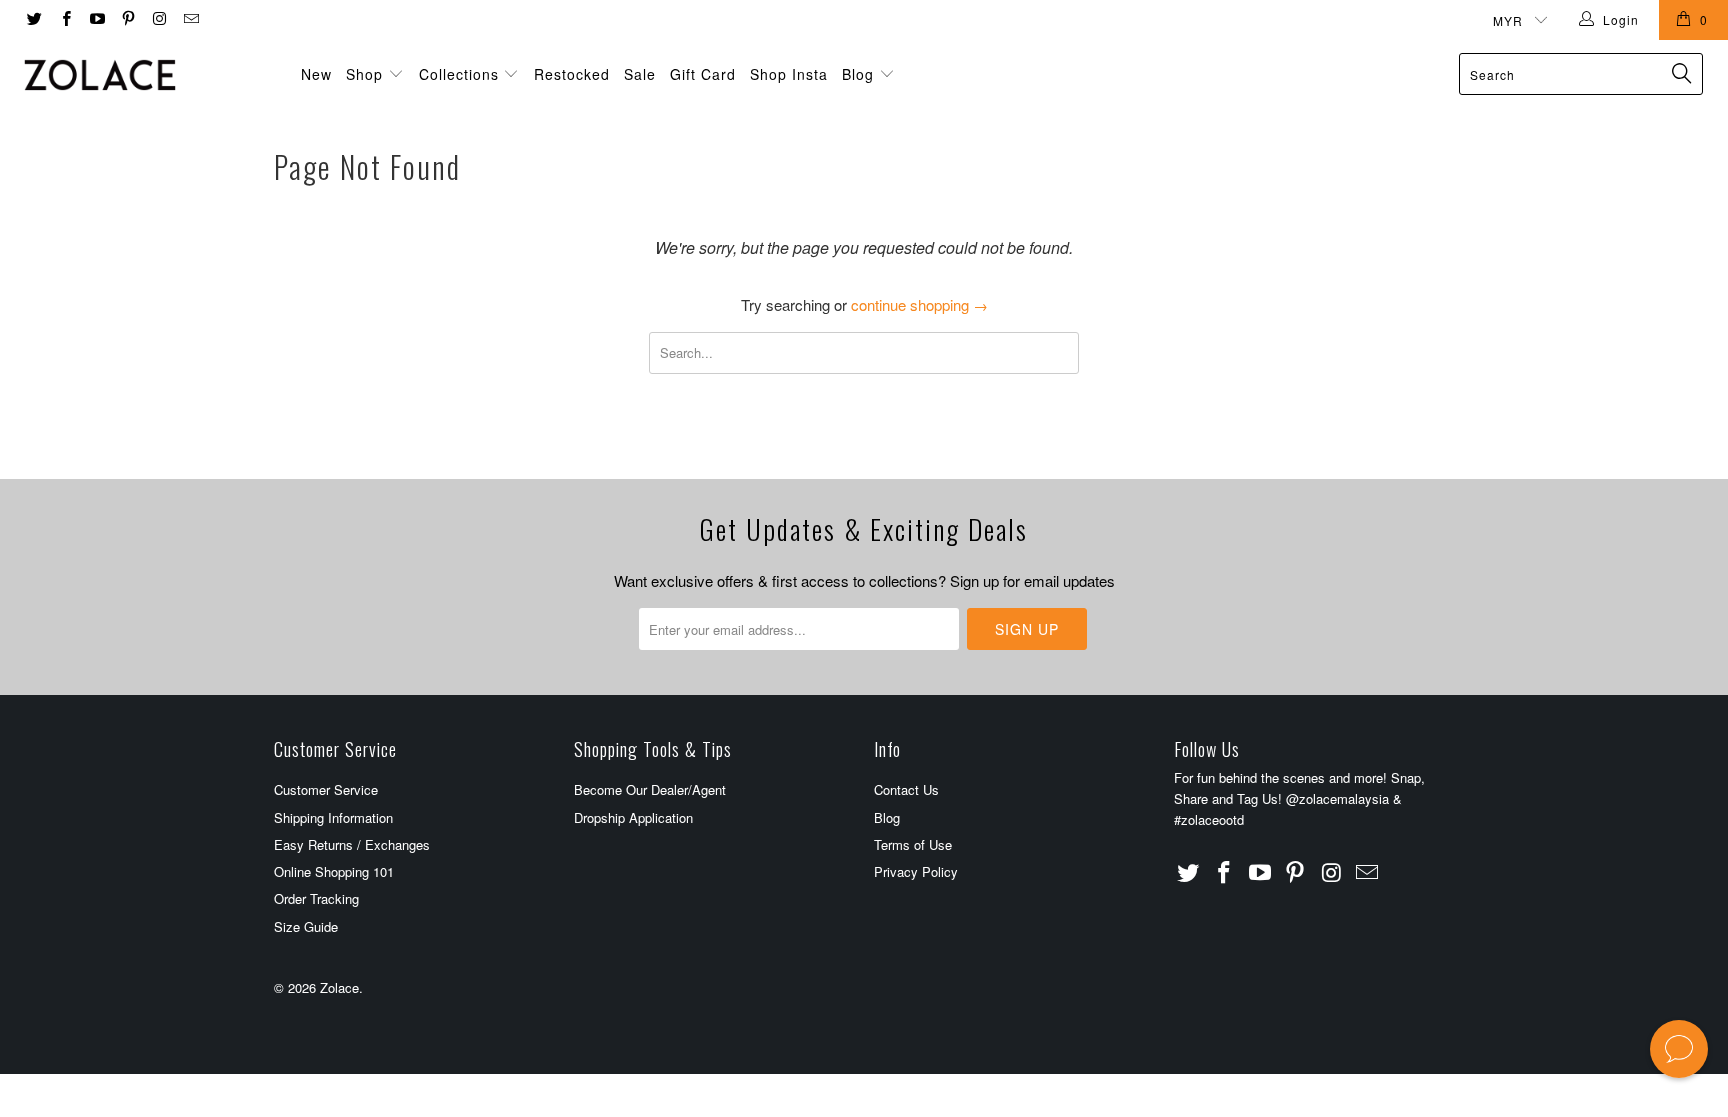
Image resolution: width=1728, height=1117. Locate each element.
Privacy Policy (916, 871)
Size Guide (306, 926)
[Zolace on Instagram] (158, 19)
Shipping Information (333, 817)
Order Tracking (316, 898)
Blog (860, 74)
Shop (364, 74)
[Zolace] (148, 75)
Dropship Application (633, 817)
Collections (459, 74)
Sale (640, 74)
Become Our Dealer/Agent (650, 789)
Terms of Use (913, 844)
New (316, 74)
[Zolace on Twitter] (33, 19)
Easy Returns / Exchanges (352, 844)
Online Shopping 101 (334, 871)
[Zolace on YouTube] (96, 19)
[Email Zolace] (189, 19)
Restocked (572, 74)
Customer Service (326, 789)
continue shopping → (919, 304)
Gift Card (703, 74)
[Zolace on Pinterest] (127, 19)
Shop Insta (789, 74)
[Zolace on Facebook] (64, 19)
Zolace (339, 987)
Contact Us (906, 789)
